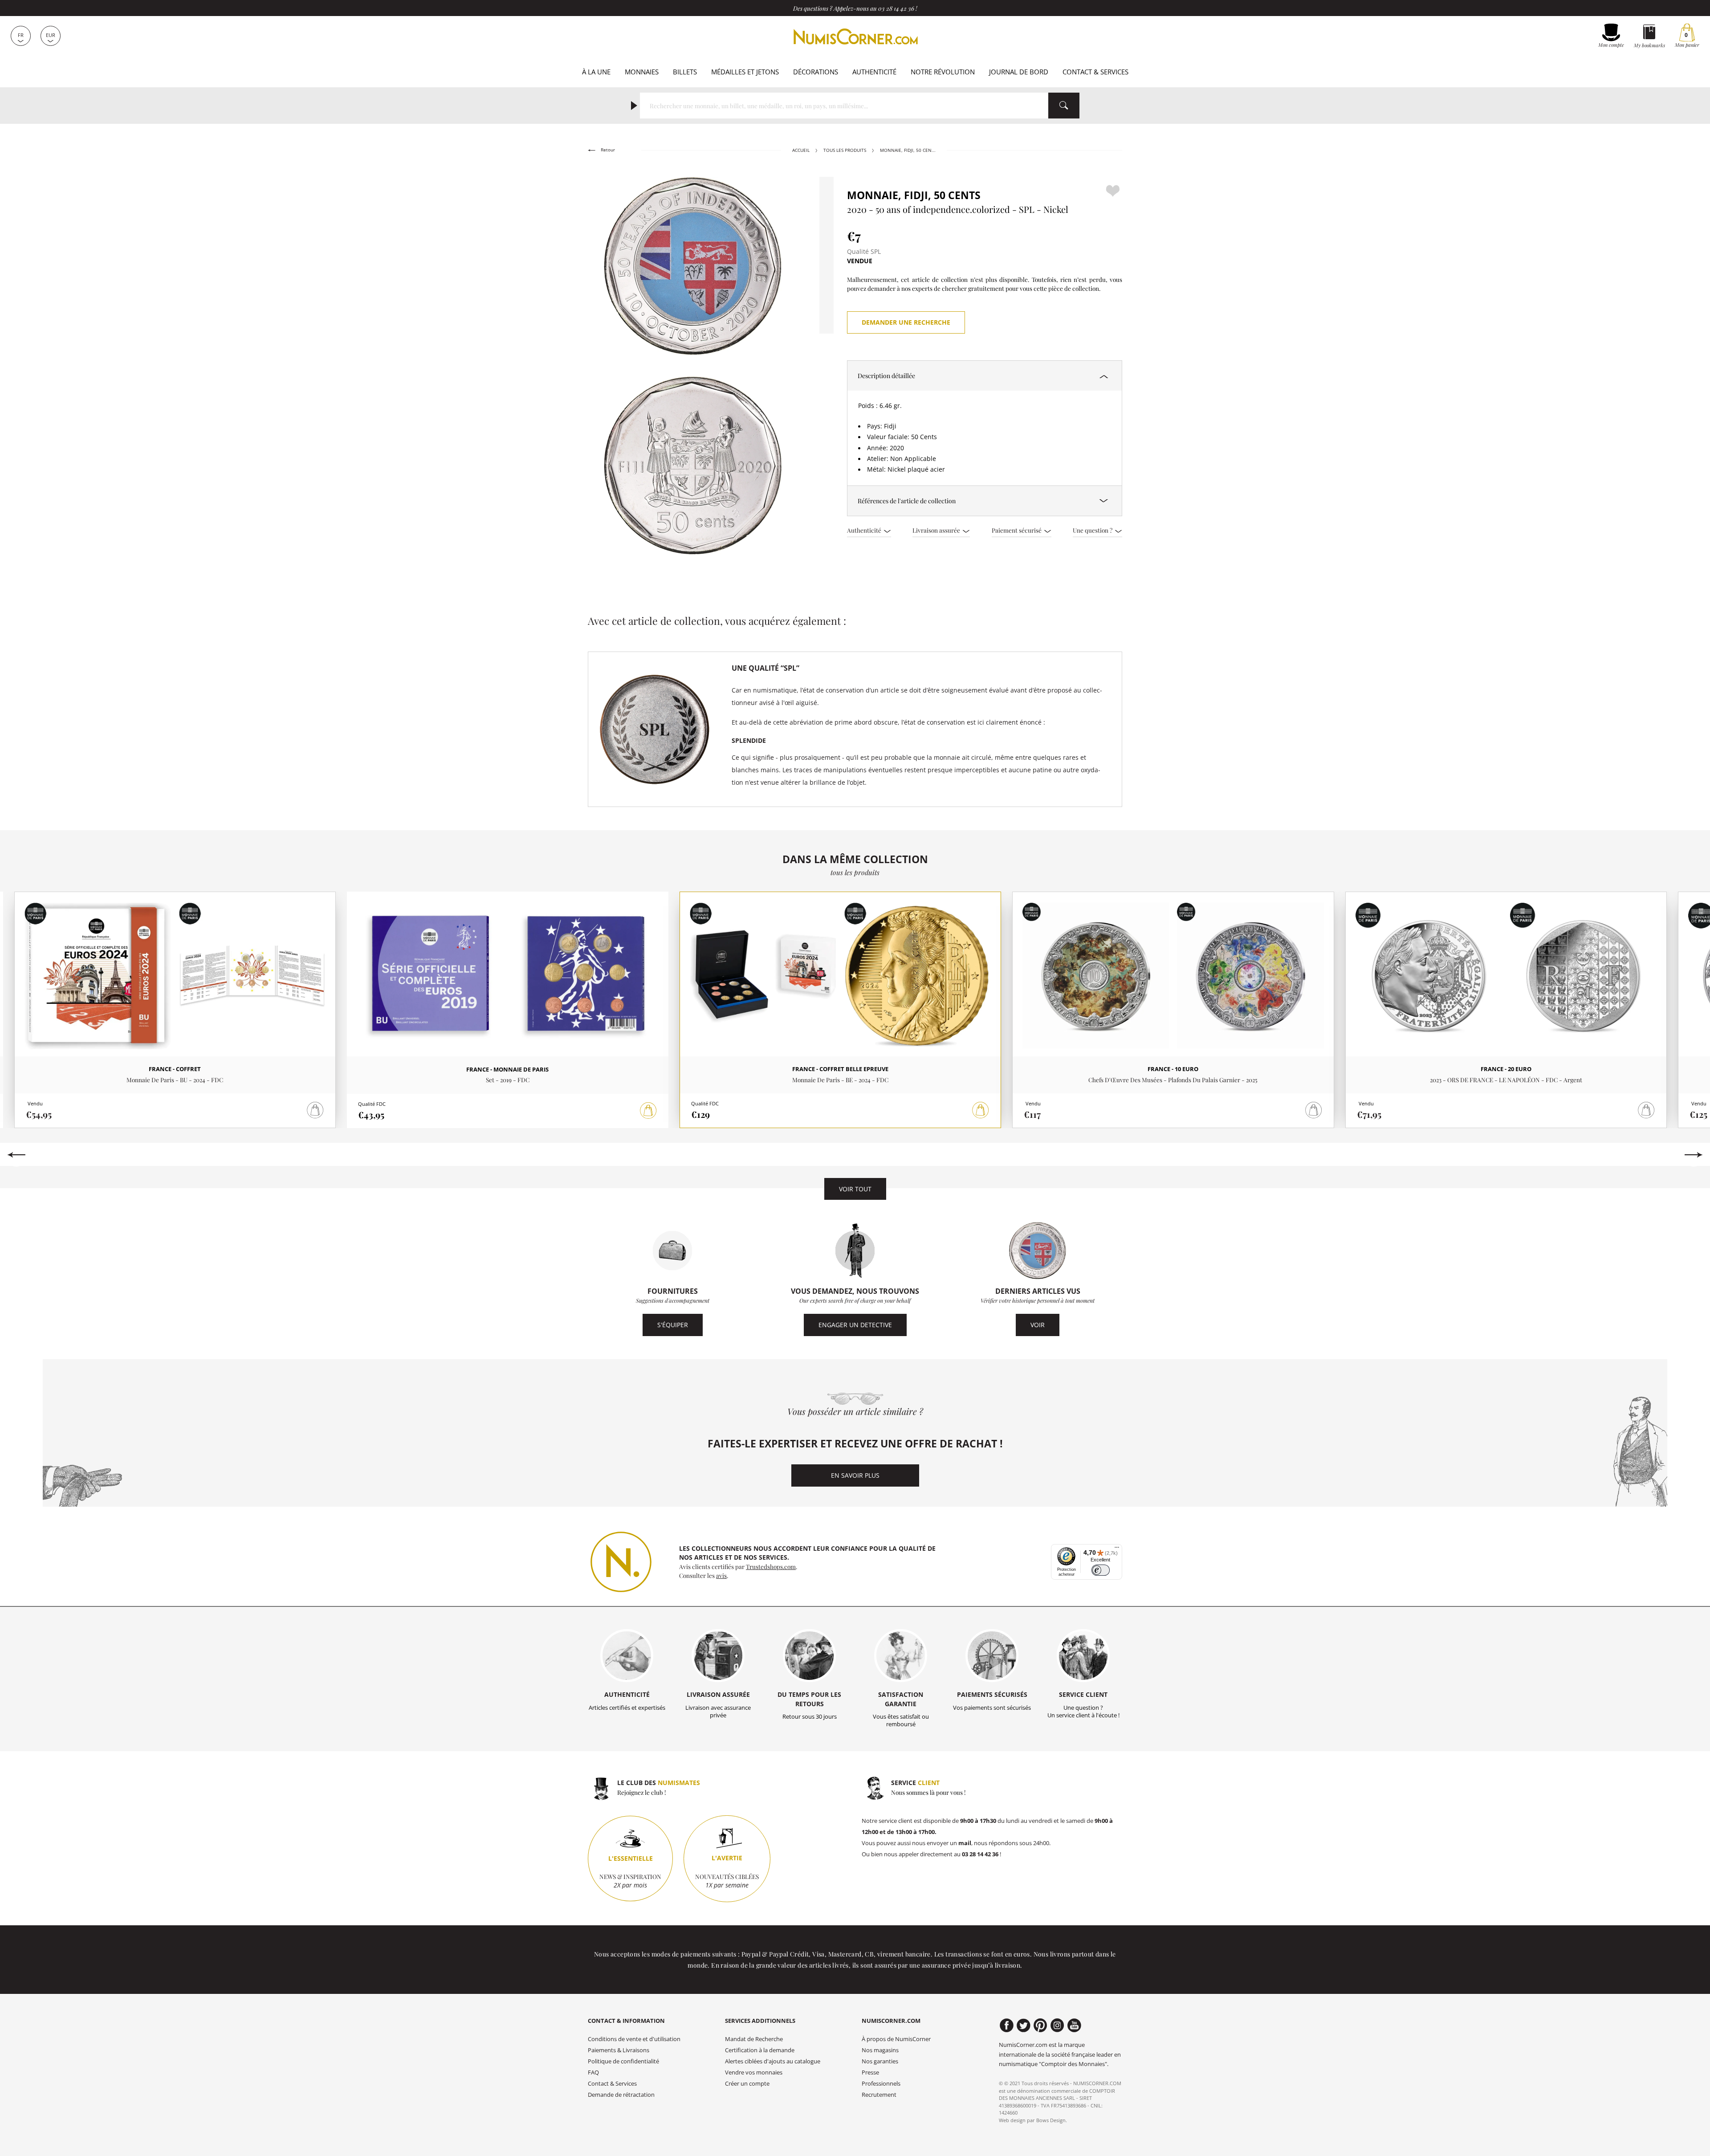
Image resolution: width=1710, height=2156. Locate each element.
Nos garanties (880, 2061)
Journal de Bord (1019, 72)
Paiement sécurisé (1017, 530)
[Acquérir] (648, 1111)
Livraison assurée (937, 530)
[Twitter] (1024, 2026)
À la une (596, 72)
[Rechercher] (1064, 106)
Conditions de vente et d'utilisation (634, 2039)
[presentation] (16, 1155)
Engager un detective (855, 1325)
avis (721, 1575)
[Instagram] (1057, 2026)
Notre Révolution (943, 72)
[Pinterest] (1040, 2026)
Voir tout (855, 1189)
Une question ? (1093, 530)
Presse (870, 2072)
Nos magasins (880, 2050)
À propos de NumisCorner (896, 2039)
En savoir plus (855, 1475)
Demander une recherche (906, 322)
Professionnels (881, 2084)
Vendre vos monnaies (754, 2072)
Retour (607, 150)
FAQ (593, 2072)
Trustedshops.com (771, 1566)
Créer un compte (747, 2084)
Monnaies (642, 72)
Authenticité (874, 72)
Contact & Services (1095, 72)
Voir (1038, 1325)
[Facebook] (1007, 2026)
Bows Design (1051, 2120)
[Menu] (1117, 1549)
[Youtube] (1074, 2026)
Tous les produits (845, 150)
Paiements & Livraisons (619, 2050)
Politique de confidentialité (623, 2061)
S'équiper (673, 1325)
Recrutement (879, 2095)
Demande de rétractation (621, 2095)
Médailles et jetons (745, 72)
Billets (685, 72)
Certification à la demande (760, 2050)
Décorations (816, 72)
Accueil (801, 150)
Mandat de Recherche (754, 2039)
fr (21, 35)
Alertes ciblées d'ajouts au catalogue (773, 2061)
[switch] (1101, 1570)
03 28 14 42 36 (896, 8)
